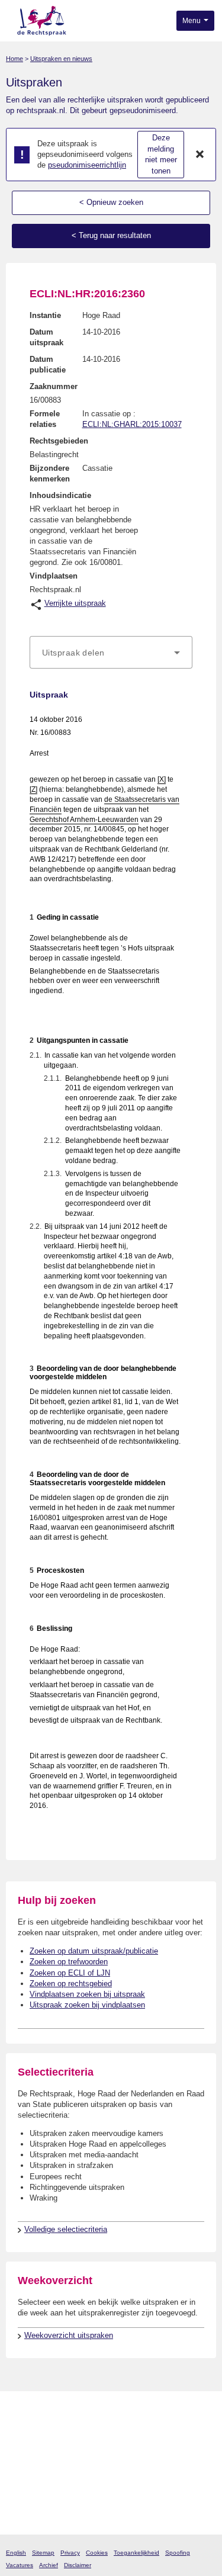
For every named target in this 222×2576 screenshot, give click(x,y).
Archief (49, 2565)
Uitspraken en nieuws (61, 59)
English (16, 2553)
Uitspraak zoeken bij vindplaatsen (87, 2005)
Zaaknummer (54, 386)
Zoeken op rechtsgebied (71, 1984)
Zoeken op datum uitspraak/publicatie (94, 1951)
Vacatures (20, 2565)
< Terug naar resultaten (111, 235)
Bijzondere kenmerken (50, 473)
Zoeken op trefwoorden (69, 1962)
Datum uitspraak (46, 337)
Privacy (70, 2553)
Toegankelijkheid (136, 2553)
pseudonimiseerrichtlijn (87, 165)
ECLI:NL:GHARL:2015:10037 (132, 424)
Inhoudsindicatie (60, 495)
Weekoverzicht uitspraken (69, 2335)
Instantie (45, 315)
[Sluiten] (200, 155)
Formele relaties (45, 419)
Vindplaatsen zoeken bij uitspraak (87, 1994)
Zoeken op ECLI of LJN (70, 1973)
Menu (192, 21)
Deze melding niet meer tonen (161, 154)
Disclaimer (78, 2565)
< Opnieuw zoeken (111, 202)
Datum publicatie (48, 364)
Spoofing (178, 2553)
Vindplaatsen (54, 576)
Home (15, 59)
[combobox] (111, 653)
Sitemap (43, 2553)
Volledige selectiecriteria (66, 2229)
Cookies (97, 2553)
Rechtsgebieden (59, 441)
